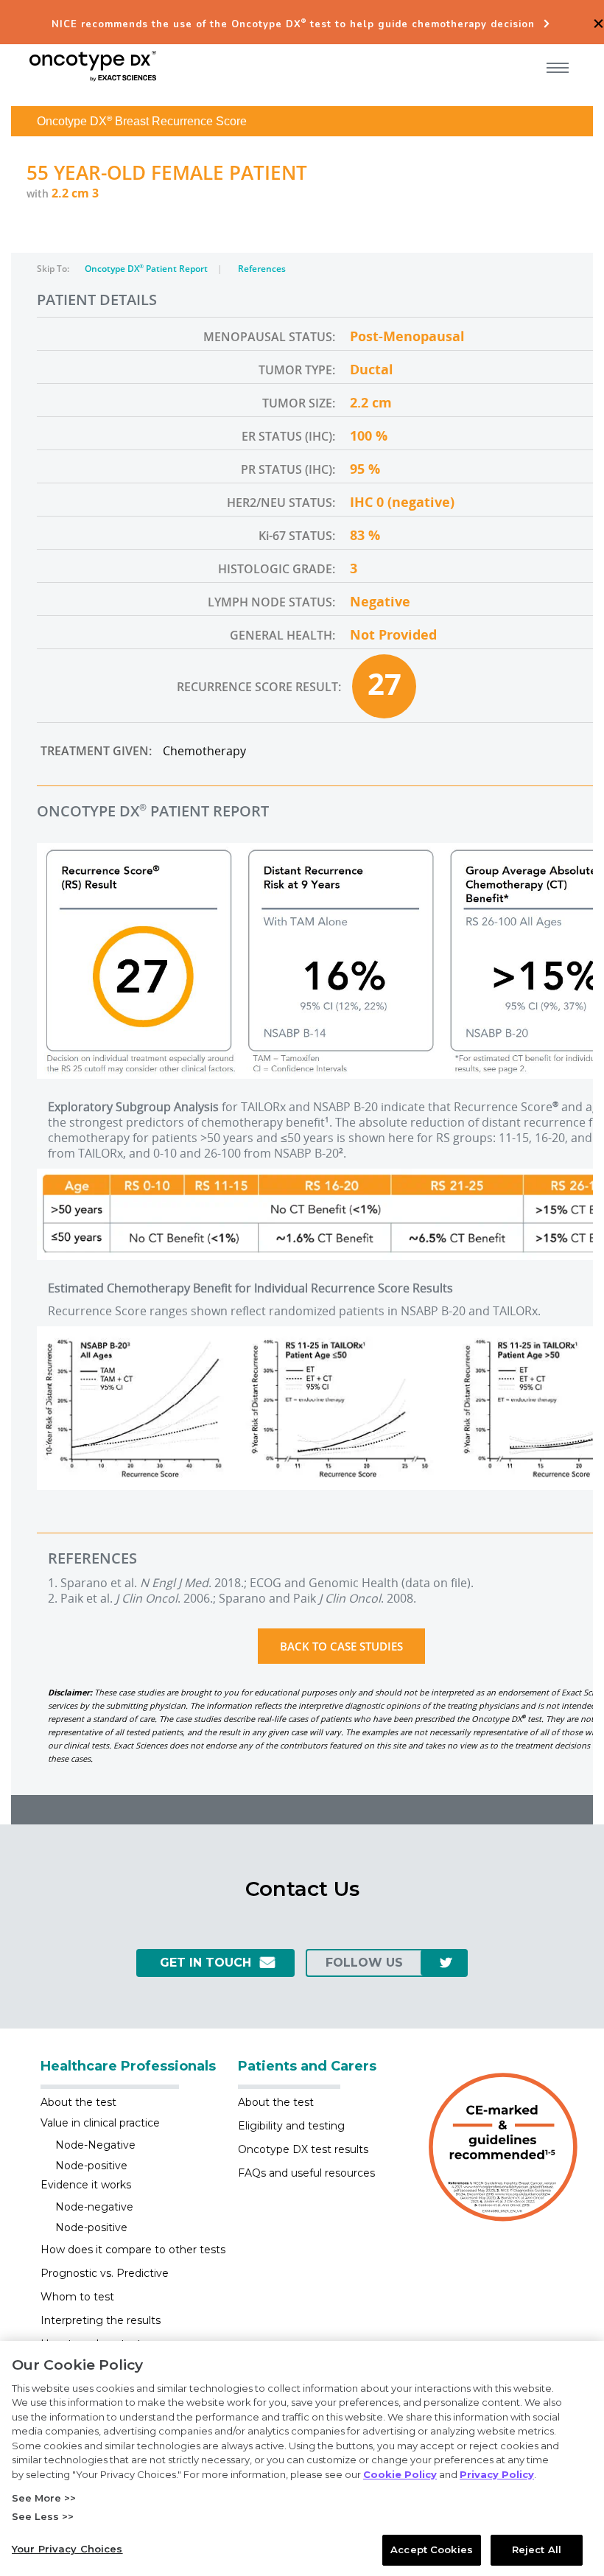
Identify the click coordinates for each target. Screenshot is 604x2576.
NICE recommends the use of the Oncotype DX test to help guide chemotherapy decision (293, 24)
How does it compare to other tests (133, 2250)
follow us (364, 1963)
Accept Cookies (432, 2549)
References (262, 269)
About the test (78, 2102)
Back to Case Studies (341, 1646)
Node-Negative (95, 2145)
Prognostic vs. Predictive (105, 2273)
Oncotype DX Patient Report (147, 269)
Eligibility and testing (291, 2126)
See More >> (44, 2498)
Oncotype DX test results (303, 2149)
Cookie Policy (400, 2474)
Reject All (537, 2549)
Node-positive (91, 2166)
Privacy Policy (497, 2474)
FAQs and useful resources (306, 2173)
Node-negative (94, 2207)
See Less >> (43, 2516)
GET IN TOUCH (206, 1963)
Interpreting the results (101, 2320)
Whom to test (77, 2297)
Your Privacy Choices (67, 2549)
